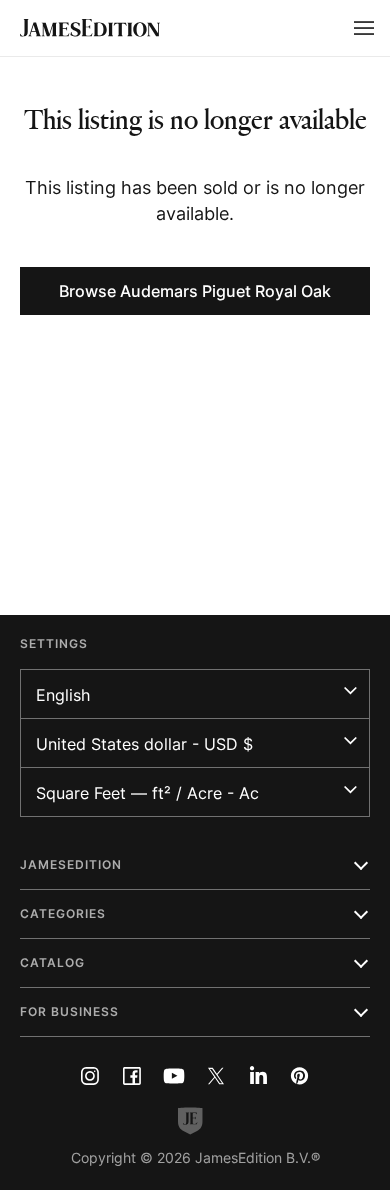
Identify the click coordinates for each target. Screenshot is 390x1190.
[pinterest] (300, 1076)
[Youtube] (174, 1076)
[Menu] (364, 28)
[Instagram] (90, 1076)
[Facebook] (132, 1076)
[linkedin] (258, 1076)
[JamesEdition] (90, 28)
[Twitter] (216, 1076)
